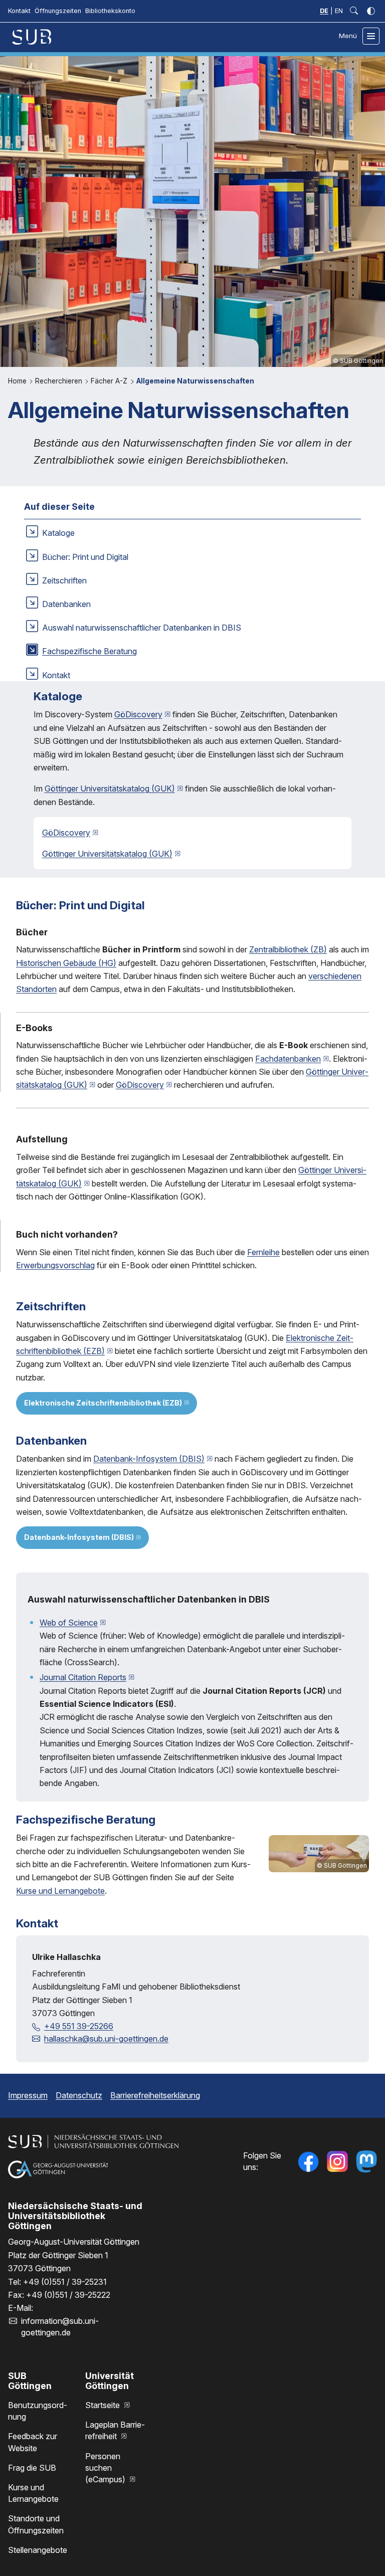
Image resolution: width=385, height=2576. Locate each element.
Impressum (28, 2095)
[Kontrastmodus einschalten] (371, 11)
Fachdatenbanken (288, 1059)
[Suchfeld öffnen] (354, 11)
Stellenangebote (38, 2550)
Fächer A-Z (110, 381)
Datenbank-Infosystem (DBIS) (149, 1459)
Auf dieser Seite (59, 507)
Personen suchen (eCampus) (106, 2468)
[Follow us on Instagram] (337, 2161)
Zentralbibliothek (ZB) (288, 949)
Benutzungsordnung (38, 2411)
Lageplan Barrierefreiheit (115, 2430)
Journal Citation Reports (83, 1677)
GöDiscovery (138, 714)
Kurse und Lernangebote (60, 1891)
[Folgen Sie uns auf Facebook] (308, 2161)
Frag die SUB (32, 2468)
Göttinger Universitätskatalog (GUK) (110, 788)
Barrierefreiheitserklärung (155, 2095)
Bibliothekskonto (110, 11)
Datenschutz (79, 2095)
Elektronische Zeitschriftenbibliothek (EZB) (103, 1403)
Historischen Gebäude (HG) (66, 963)
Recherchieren (60, 381)
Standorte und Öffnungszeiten (36, 2524)
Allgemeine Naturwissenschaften (195, 381)
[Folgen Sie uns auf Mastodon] (366, 2161)
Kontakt (19, 11)
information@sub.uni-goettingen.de (60, 2327)
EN (339, 11)
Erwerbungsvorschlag (55, 1265)
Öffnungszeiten (58, 11)
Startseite (104, 2405)
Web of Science (69, 1623)
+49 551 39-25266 (79, 2026)
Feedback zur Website (33, 2442)
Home (18, 381)
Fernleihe (263, 1252)
